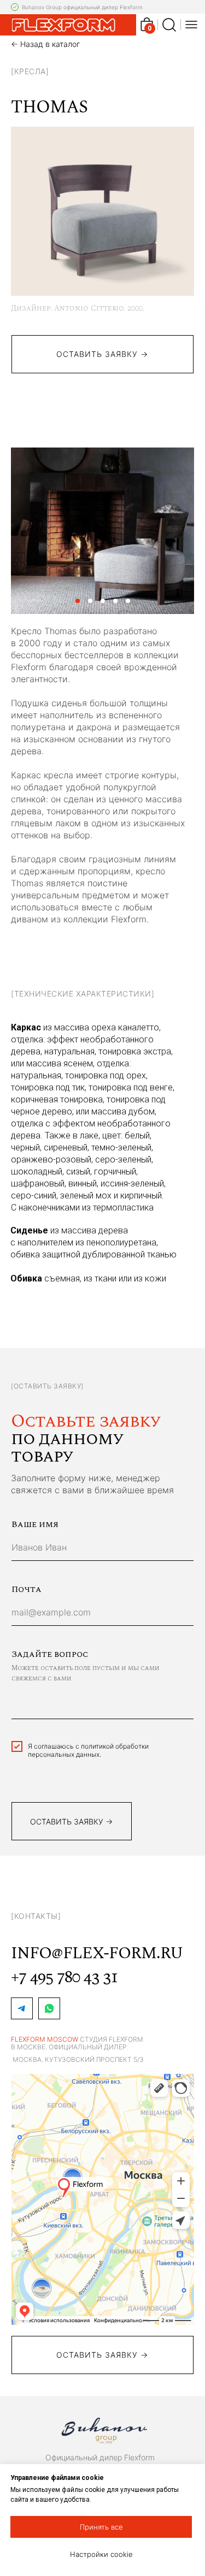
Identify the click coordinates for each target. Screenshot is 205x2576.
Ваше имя (35, 1524)
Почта (27, 1589)
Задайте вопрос (50, 1654)
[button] (103, 2355)
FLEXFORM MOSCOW (45, 2039)
